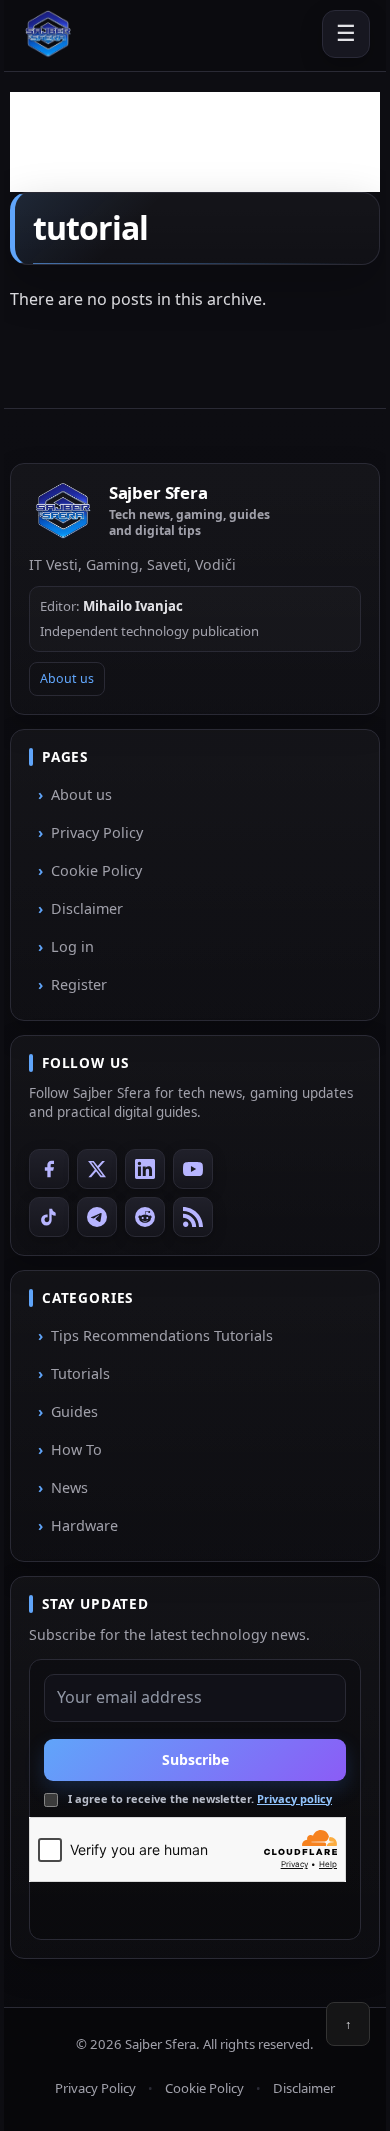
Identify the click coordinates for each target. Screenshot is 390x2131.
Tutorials (80, 1373)
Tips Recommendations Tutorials (162, 1335)
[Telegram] (97, 1217)
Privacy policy (294, 1798)
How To (76, 1449)
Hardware (84, 1525)
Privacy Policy (97, 832)
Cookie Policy (96, 870)
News (69, 1487)
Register (79, 984)
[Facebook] (49, 1169)
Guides (74, 1411)
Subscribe (195, 1759)
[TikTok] (49, 1217)
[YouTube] (193, 1169)
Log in (72, 946)
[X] (97, 1169)
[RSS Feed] (193, 1217)
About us (67, 678)
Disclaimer (87, 908)
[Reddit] (145, 1217)
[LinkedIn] (145, 1169)
